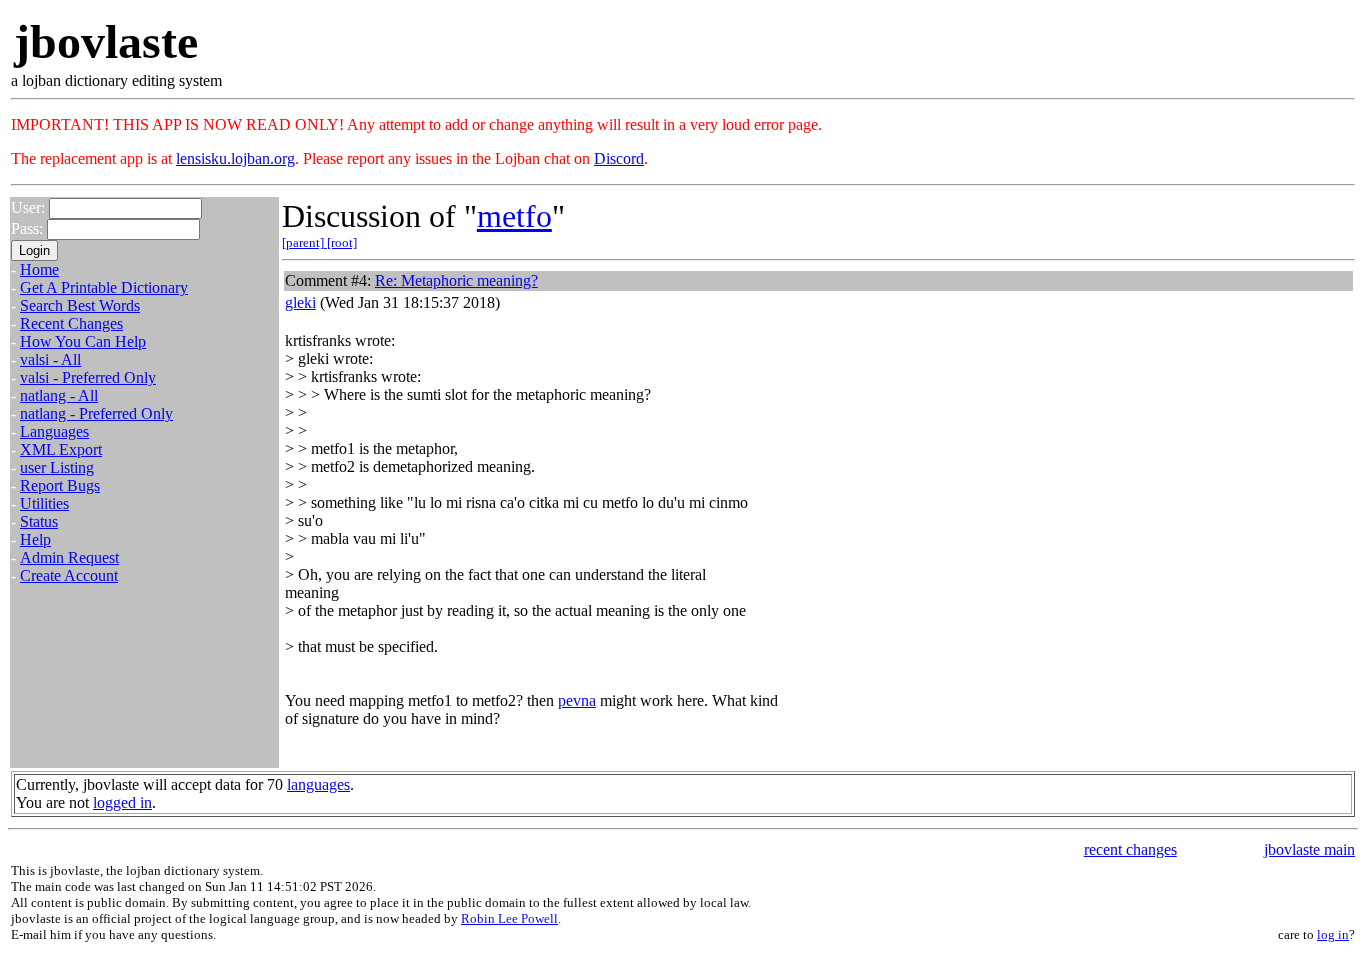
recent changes (1130, 849)
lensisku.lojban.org (235, 158)
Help (35, 539)
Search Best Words (80, 305)
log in (1333, 934)
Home (39, 269)
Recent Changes (71, 323)
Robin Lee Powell (509, 918)
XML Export (61, 449)
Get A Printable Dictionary (104, 287)
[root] (342, 242)
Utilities (44, 503)
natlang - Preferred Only (96, 413)
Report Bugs (60, 485)
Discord (619, 158)
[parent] (304, 242)
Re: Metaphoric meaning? (456, 280)
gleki (300, 302)
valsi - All (50, 359)
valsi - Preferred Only (88, 377)
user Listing (57, 467)
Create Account (69, 575)
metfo (514, 216)
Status (39, 521)
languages (318, 784)
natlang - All (59, 395)
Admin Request (69, 557)
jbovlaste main (1309, 849)
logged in (122, 802)
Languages (54, 431)
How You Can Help (83, 341)
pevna (577, 700)
